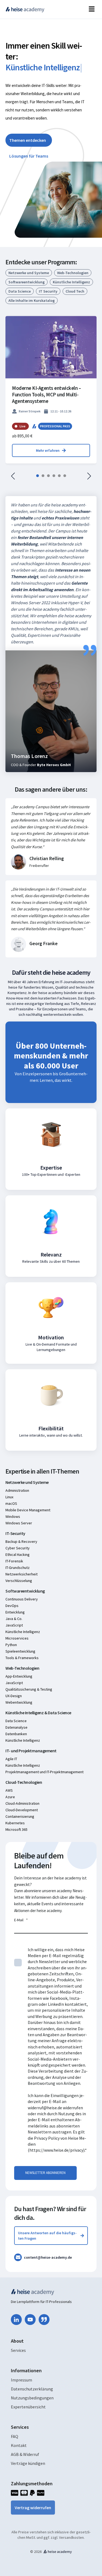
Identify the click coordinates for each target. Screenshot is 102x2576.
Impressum (21, 2380)
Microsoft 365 (16, 1829)
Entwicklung (15, 1612)
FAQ (15, 2436)
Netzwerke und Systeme (29, 273)
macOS (11, 1503)
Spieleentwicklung (20, 1651)
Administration (17, 1490)
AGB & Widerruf (25, 2454)
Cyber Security (18, 1548)
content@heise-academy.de (48, 2257)
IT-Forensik (14, 1561)
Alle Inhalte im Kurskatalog (32, 300)
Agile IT (11, 1759)
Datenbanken (16, 1734)
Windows (13, 1516)
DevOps (12, 1606)
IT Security (48, 291)
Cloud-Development (22, 1810)
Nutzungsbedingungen (32, 2398)
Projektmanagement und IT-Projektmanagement (44, 1772)
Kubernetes (15, 1823)
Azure (10, 1797)
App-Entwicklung (19, 1676)
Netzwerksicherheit (21, 1574)
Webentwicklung (19, 1702)
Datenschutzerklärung (32, 2389)
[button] (38, 476)
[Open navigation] (92, 9)
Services (18, 2350)
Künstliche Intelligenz (71, 282)
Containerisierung (20, 1816)
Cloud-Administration (22, 1803)
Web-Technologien (73, 273)
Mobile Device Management (28, 1510)
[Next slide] (89, 476)
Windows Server (19, 1523)
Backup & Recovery (21, 1541)
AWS (9, 1790)
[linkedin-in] (16, 2320)
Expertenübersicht (28, 2407)
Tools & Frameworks (22, 1658)
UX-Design (14, 1696)
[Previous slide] (13, 476)
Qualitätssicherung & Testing (29, 1689)
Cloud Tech (75, 291)
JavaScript (14, 1625)
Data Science (20, 291)
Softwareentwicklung (27, 282)
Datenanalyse (16, 1727)
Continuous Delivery (22, 1599)
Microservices (17, 1638)
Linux (9, 1497)
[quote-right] (44, 2320)
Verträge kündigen (28, 2463)
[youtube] (30, 2320)
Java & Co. (14, 1619)
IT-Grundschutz (18, 1568)
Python (11, 1645)
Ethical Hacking (18, 1555)
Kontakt (19, 2445)
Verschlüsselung (19, 1581)
